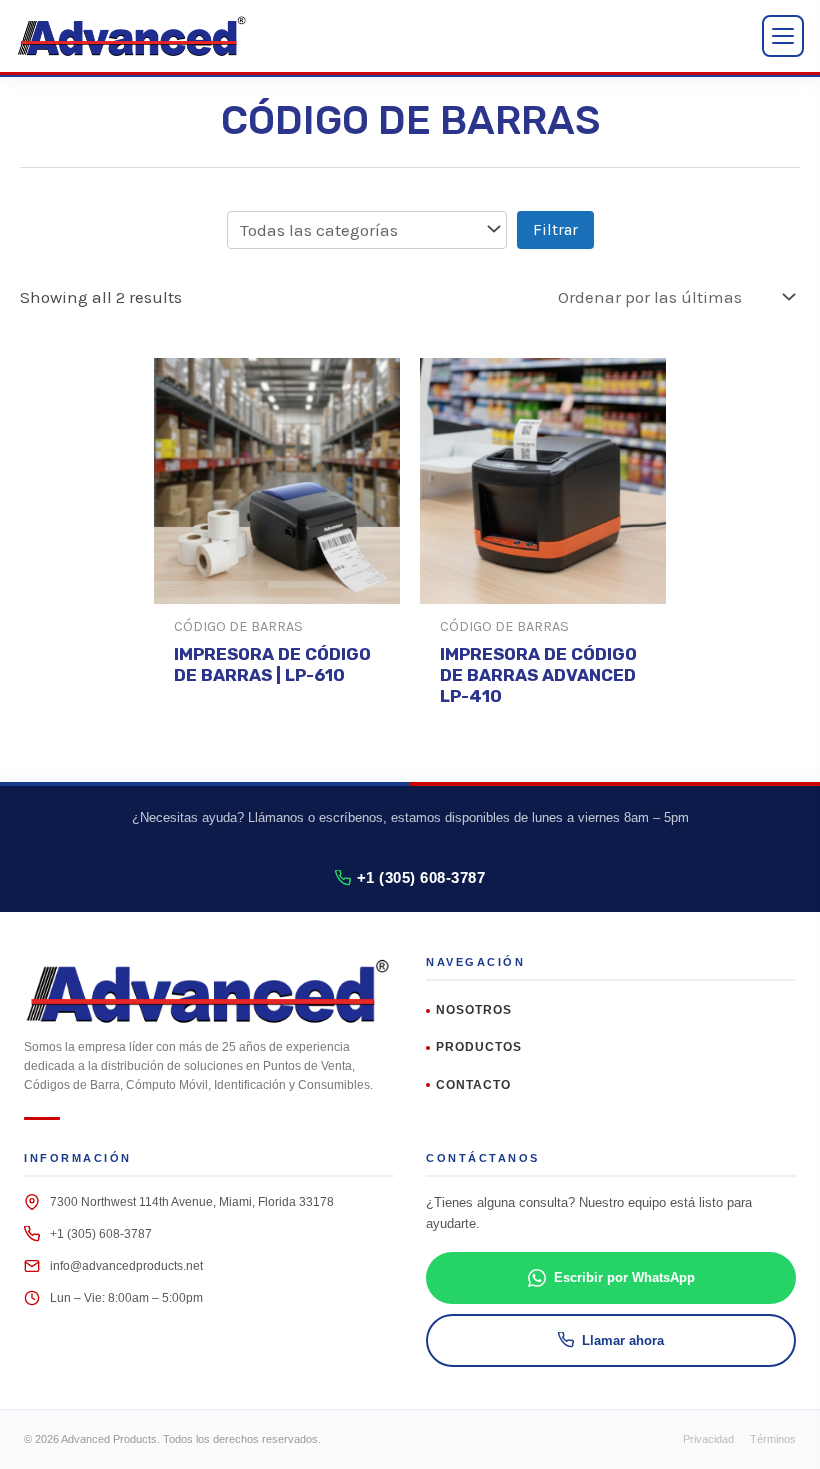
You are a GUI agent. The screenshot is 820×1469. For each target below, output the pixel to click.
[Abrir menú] (783, 36)
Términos (773, 1439)
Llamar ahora (623, 1340)
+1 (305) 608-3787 (421, 877)
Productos (479, 1047)
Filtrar (555, 229)
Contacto (473, 1085)
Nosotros (474, 1010)
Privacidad (708, 1439)
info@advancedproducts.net (126, 1266)
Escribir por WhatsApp (624, 1277)
